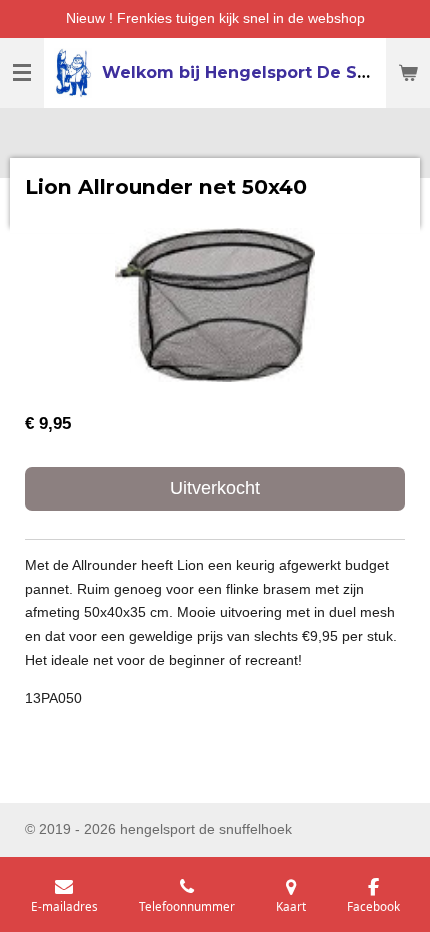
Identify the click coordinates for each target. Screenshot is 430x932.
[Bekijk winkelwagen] (408, 73)
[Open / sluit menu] (22, 73)
